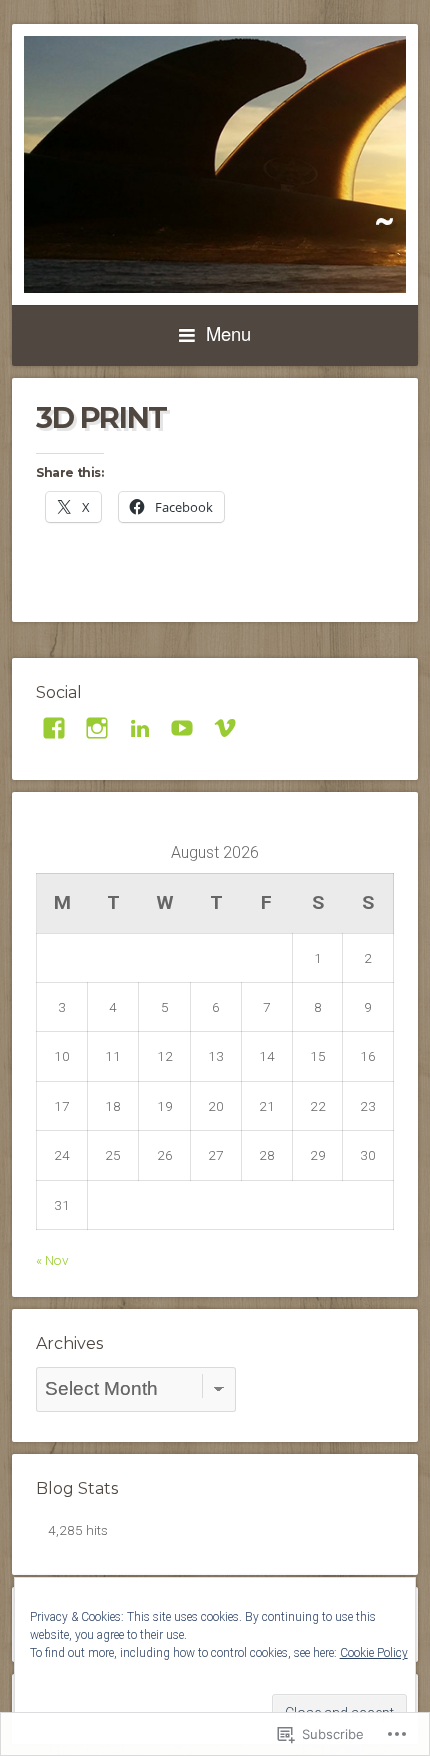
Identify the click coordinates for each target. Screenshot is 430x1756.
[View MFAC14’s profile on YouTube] (182, 728)
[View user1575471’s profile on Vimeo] (225, 728)
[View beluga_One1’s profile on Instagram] (97, 728)
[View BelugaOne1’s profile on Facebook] (54, 728)
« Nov (52, 1260)
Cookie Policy (374, 1653)
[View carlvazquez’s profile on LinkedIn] (140, 728)
